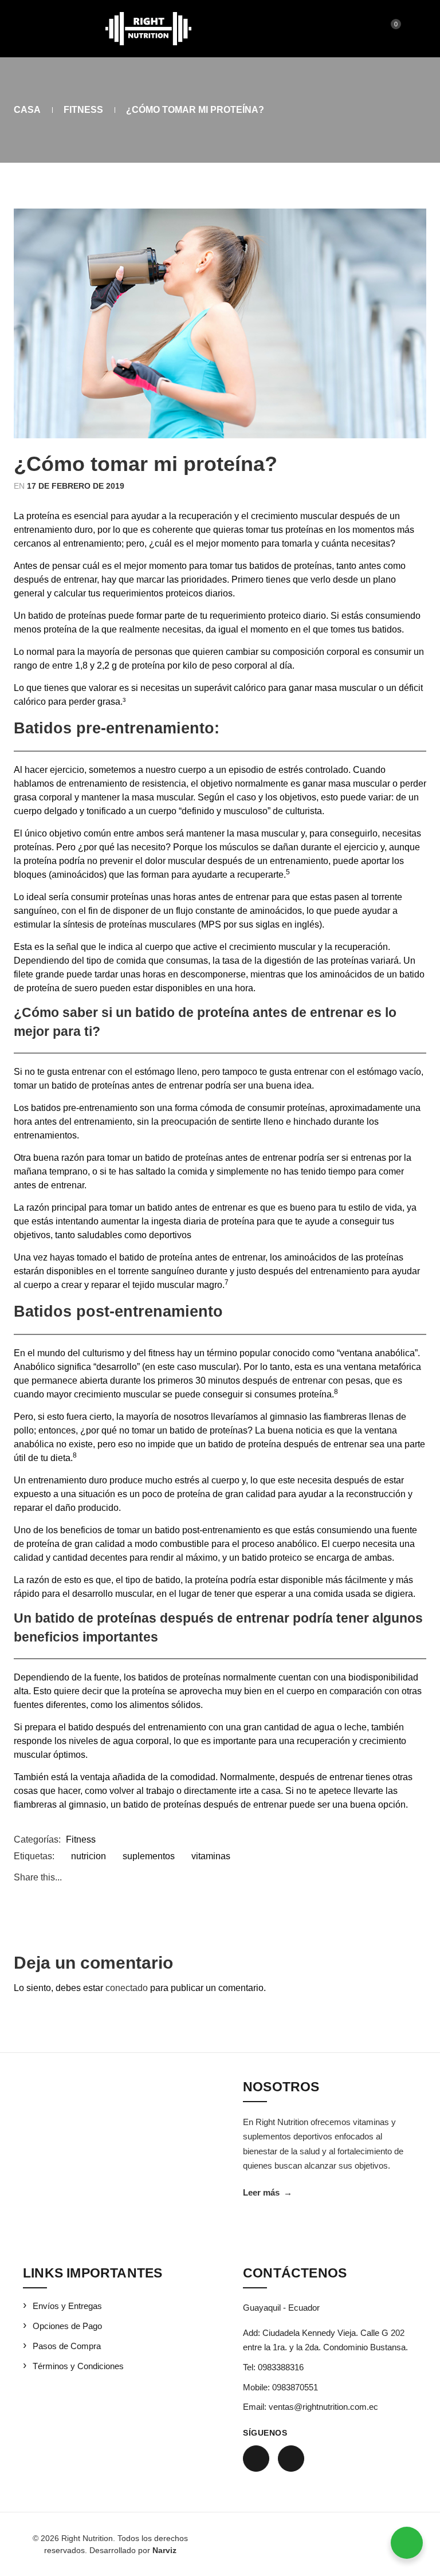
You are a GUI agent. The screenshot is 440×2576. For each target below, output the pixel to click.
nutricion (89, 1856)
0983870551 (295, 2387)
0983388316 (281, 2367)
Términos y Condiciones (78, 2366)
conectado (127, 1988)
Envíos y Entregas (67, 2306)
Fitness (83, 110)
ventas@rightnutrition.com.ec (323, 2407)
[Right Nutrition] (148, 29)
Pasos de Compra (67, 2346)
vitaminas (211, 1856)
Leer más (268, 2192)
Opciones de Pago (67, 2326)
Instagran (291, 2459)
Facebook (256, 2459)
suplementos (149, 1856)
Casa (27, 110)
